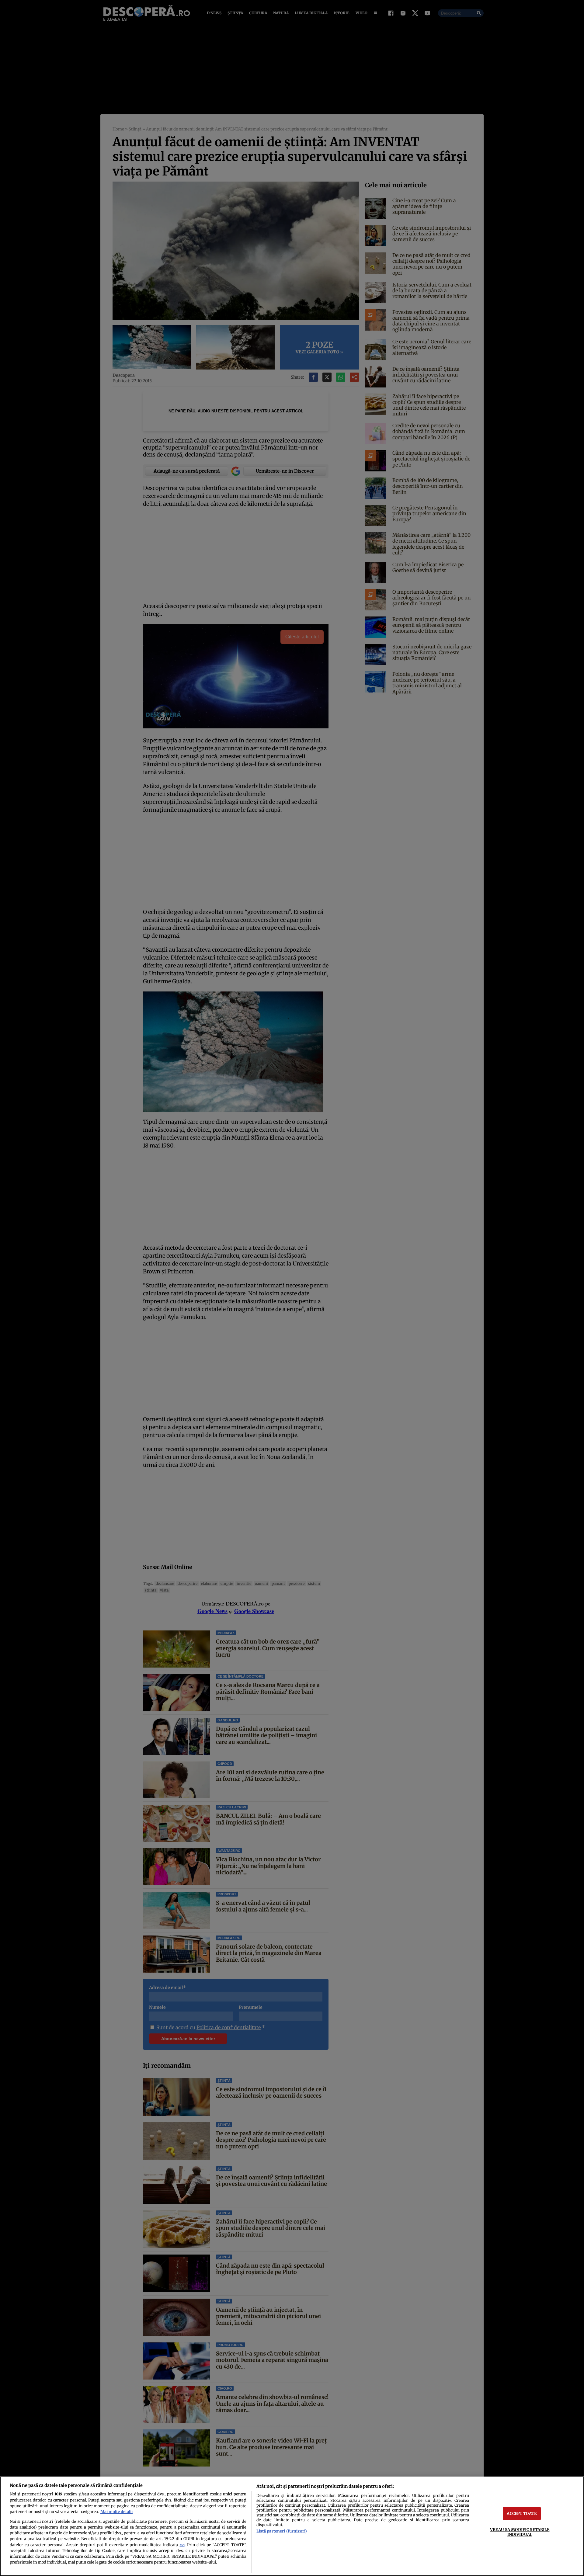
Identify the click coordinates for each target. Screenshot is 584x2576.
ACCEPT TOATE (522, 2513)
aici (182, 2545)
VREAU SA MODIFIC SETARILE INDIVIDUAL (520, 2532)
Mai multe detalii (116, 2512)
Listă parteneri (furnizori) (282, 2531)
